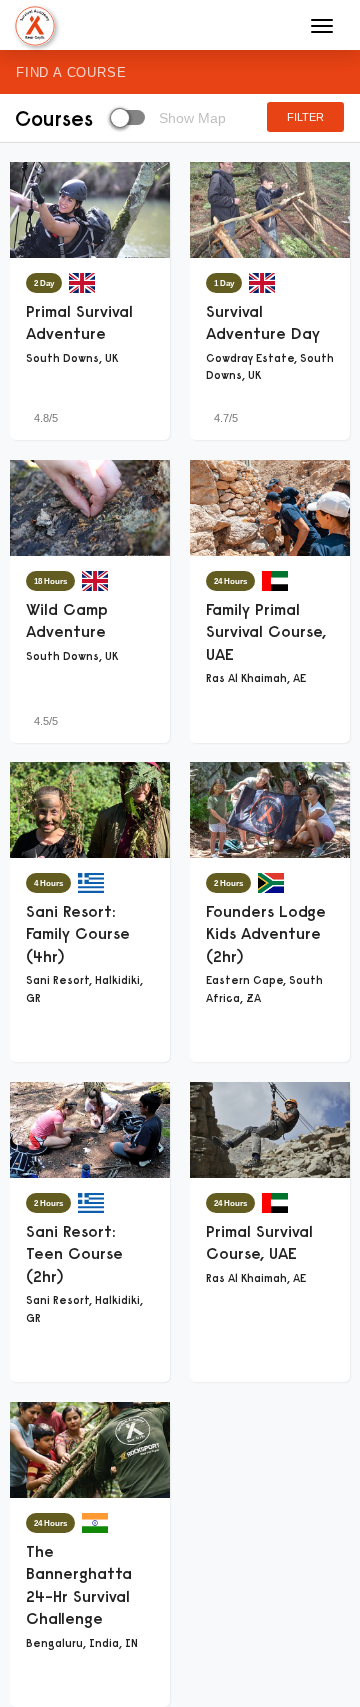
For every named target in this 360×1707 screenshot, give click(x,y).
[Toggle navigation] (322, 26)
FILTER (305, 117)
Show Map (190, 118)
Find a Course (71, 72)
